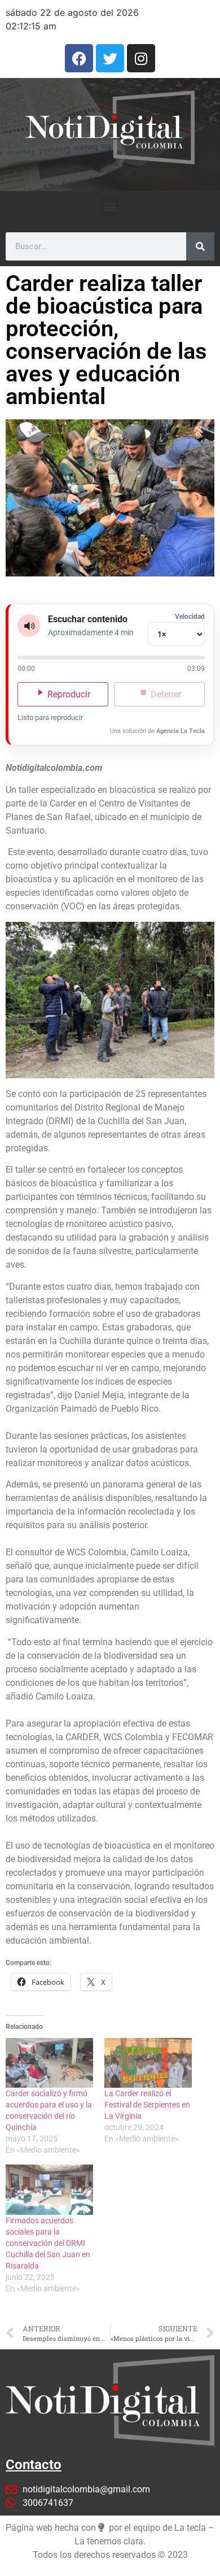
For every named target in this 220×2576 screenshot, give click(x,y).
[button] (110, 206)
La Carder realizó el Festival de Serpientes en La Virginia (147, 2105)
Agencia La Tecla (181, 731)
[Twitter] (110, 58)
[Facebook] (79, 58)
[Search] (200, 246)
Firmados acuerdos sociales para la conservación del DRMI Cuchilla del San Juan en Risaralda (48, 2243)
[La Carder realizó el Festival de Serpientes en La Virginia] (148, 2063)
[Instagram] (141, 58)
